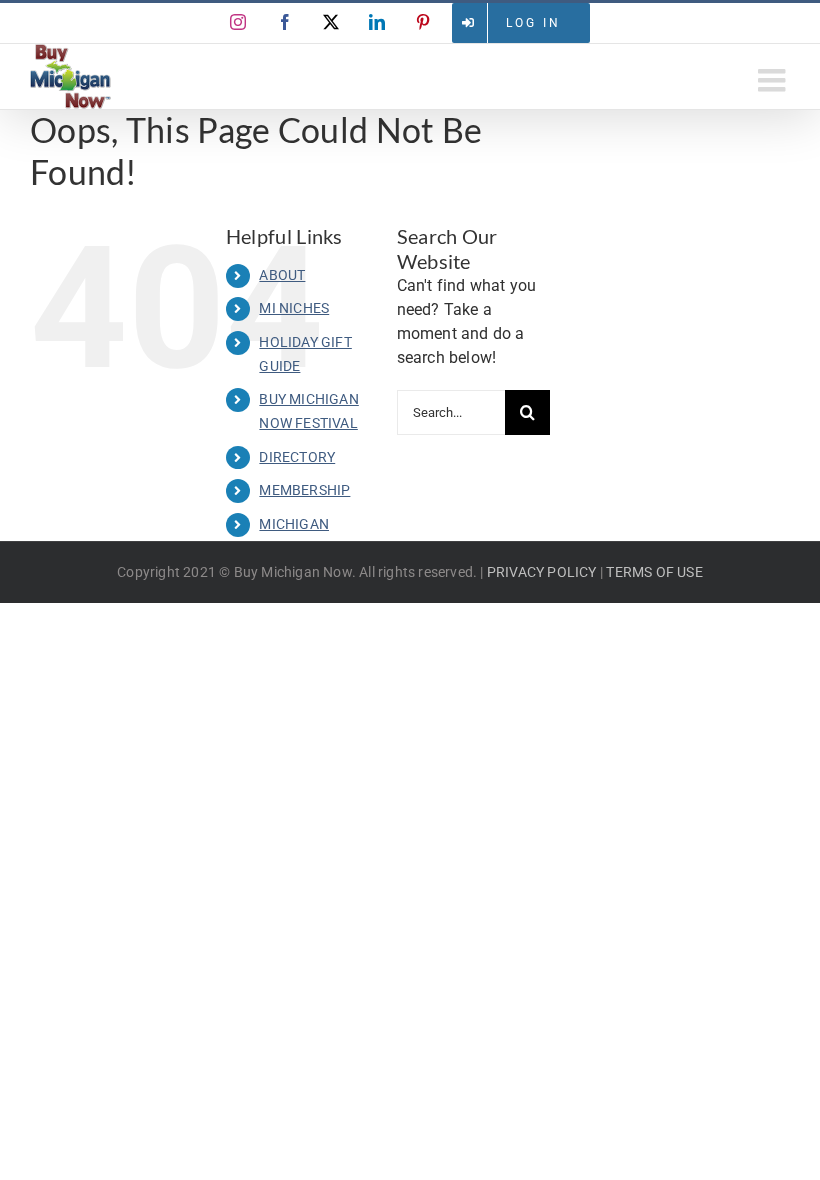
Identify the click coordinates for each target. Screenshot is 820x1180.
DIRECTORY (297, 457)
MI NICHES (294, 308)
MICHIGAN (294, 524)
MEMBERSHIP (304, 490)
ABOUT (282, 275)
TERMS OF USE (654, 572)
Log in (533, 23)
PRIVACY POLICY (542, 572)
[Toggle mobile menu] (774, 80)
